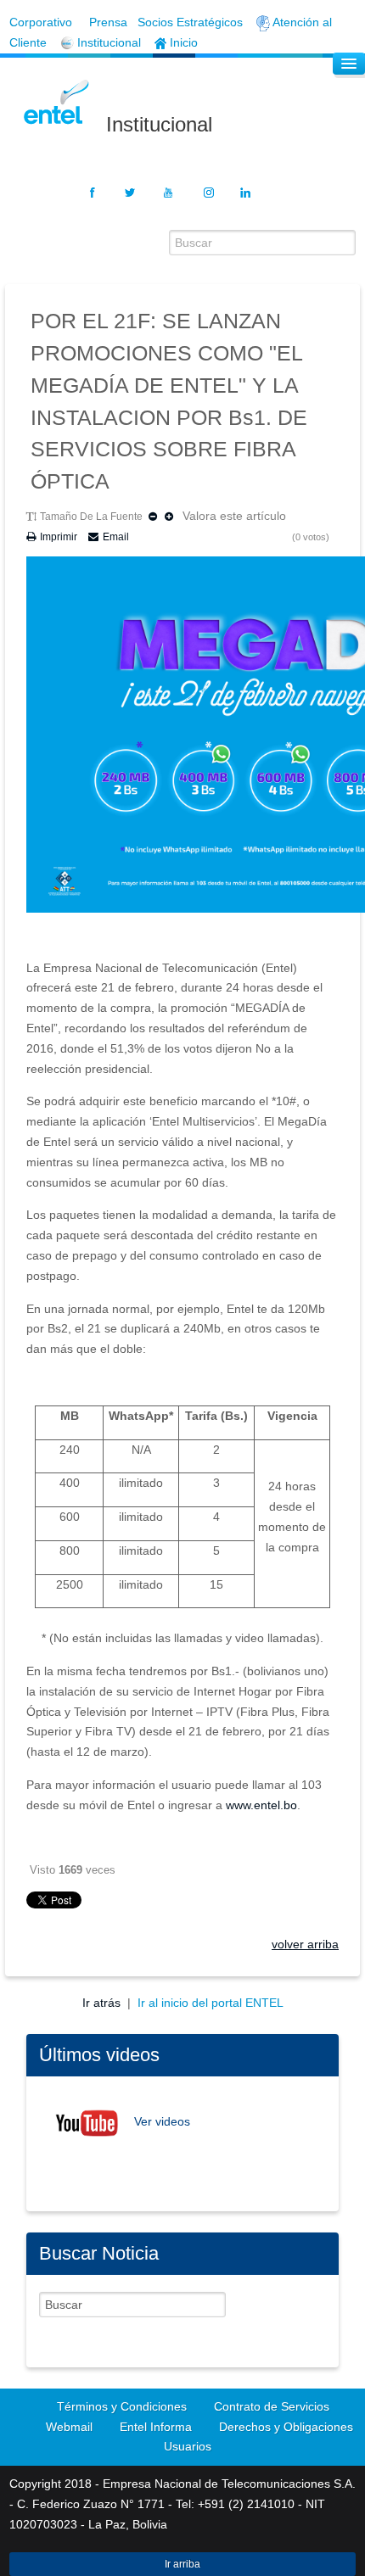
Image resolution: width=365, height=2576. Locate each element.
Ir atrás (103, 2003)
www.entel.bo (261, 1805)
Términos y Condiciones (122, 2406)
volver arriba (305, 1944)
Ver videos (162, 2122)
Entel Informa (156, 2427)
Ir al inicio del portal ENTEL (211, 2003)
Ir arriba (182, 2564)
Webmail (69, 2427)
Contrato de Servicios (272, 2406)
